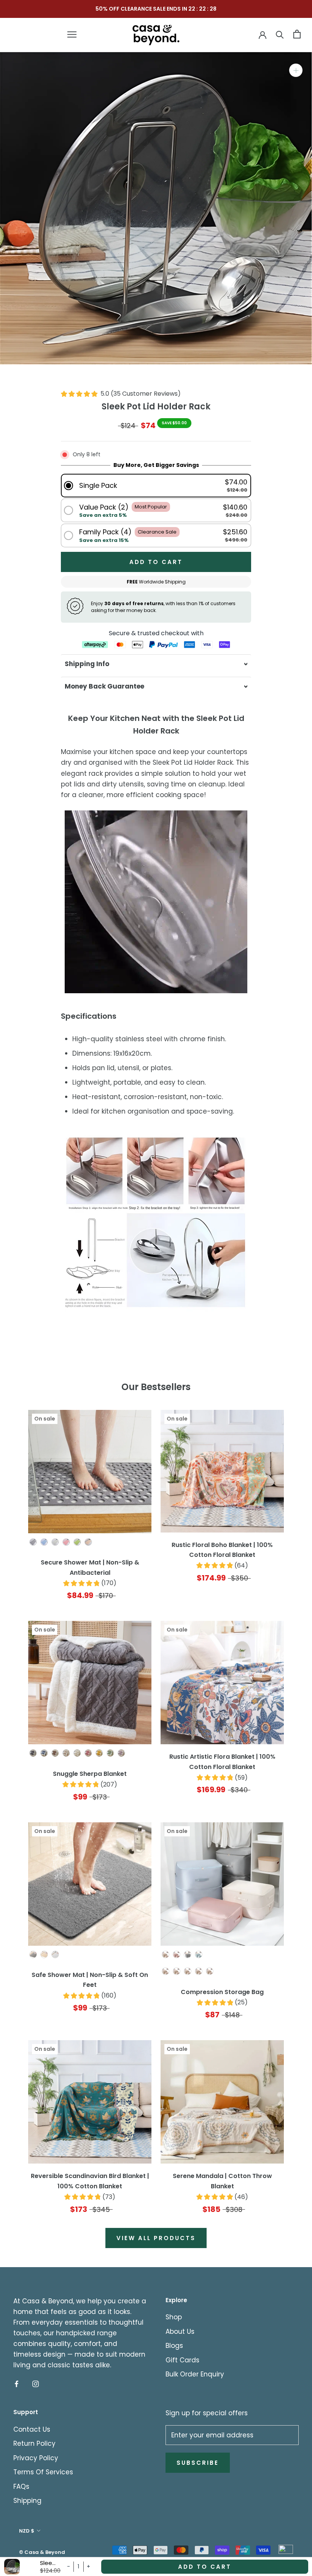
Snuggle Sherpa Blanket (90, 1774)
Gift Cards (182, 2360)
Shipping (27, 2501)
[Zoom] (296, 70)
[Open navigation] (72, 34)
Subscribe (198, 2463)
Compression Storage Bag (222, 1992)
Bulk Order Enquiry (195, 2374)
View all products (156, 2238)
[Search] (280, 34)
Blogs (174, 2346)
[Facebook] (17, 2383)
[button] (156, 485)
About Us (180, 2332)
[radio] (33, 1542)
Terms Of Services (43, 2472)
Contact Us (32, 2429)
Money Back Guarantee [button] (104, 686)
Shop (174, 2317)
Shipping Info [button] (87, 664)
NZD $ (27, 2531)
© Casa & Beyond (42, 2552)
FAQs (21, 2487)
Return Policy (34, 2443)
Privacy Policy (36, 2458)
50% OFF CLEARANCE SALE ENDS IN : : (156, 9)
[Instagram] (36, 2383)
